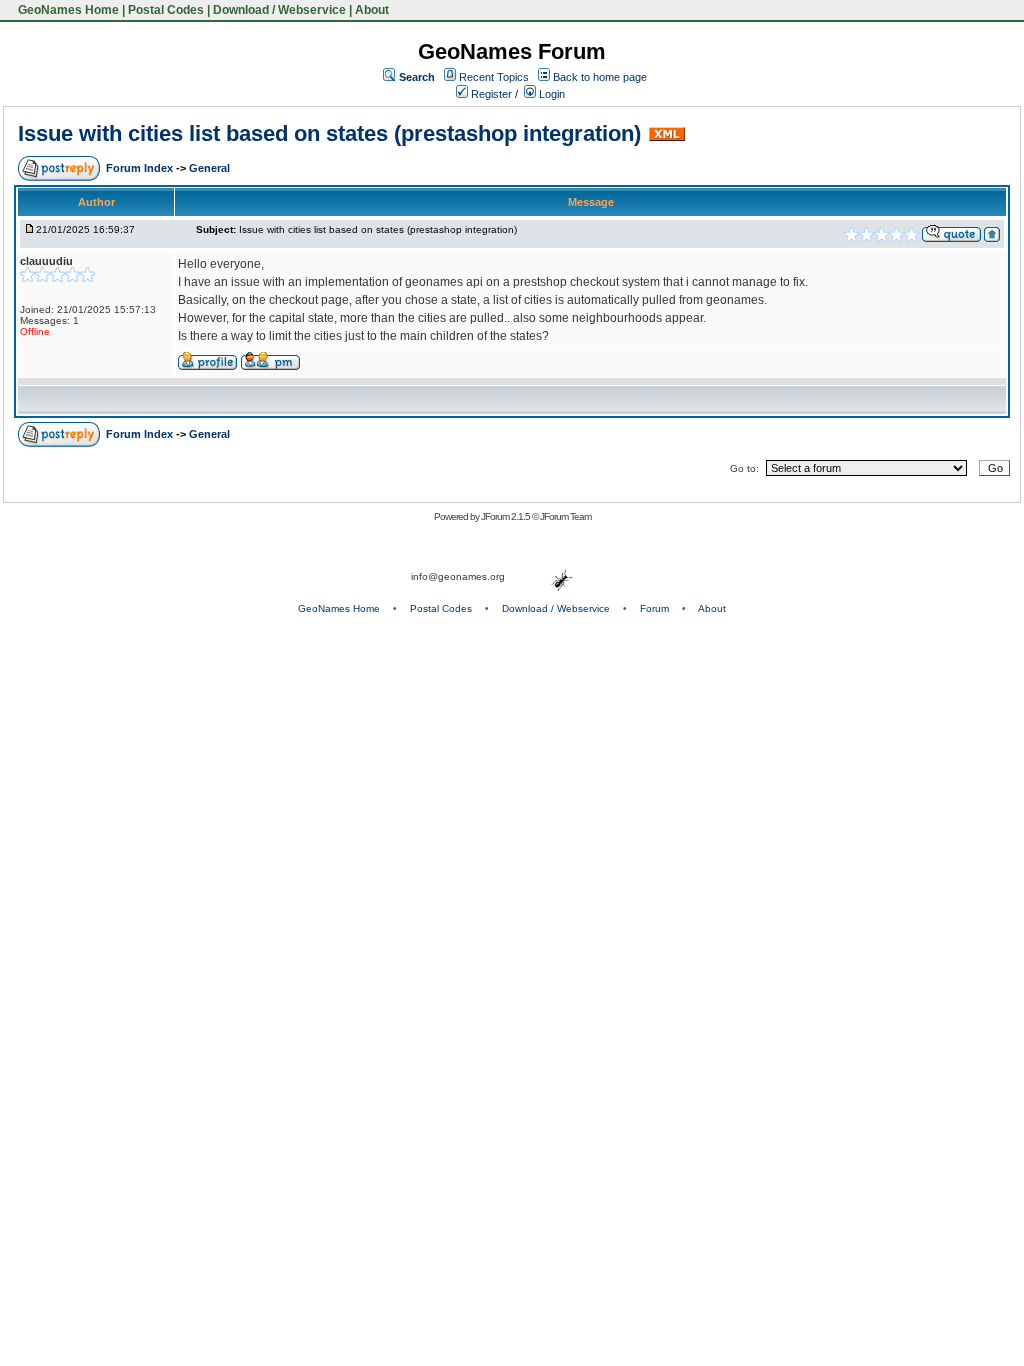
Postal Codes (166, 10)
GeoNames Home (67, 10)
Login (550, 94)
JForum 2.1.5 (506, 516)
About (372, 10)
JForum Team (565, 516)
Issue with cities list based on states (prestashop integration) (329, 133)
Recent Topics (494, 77)
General (209, 168)
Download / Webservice (279, 10)
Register (490, 94)
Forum (654, 608)
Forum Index (141, 168)
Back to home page (600, 77)
